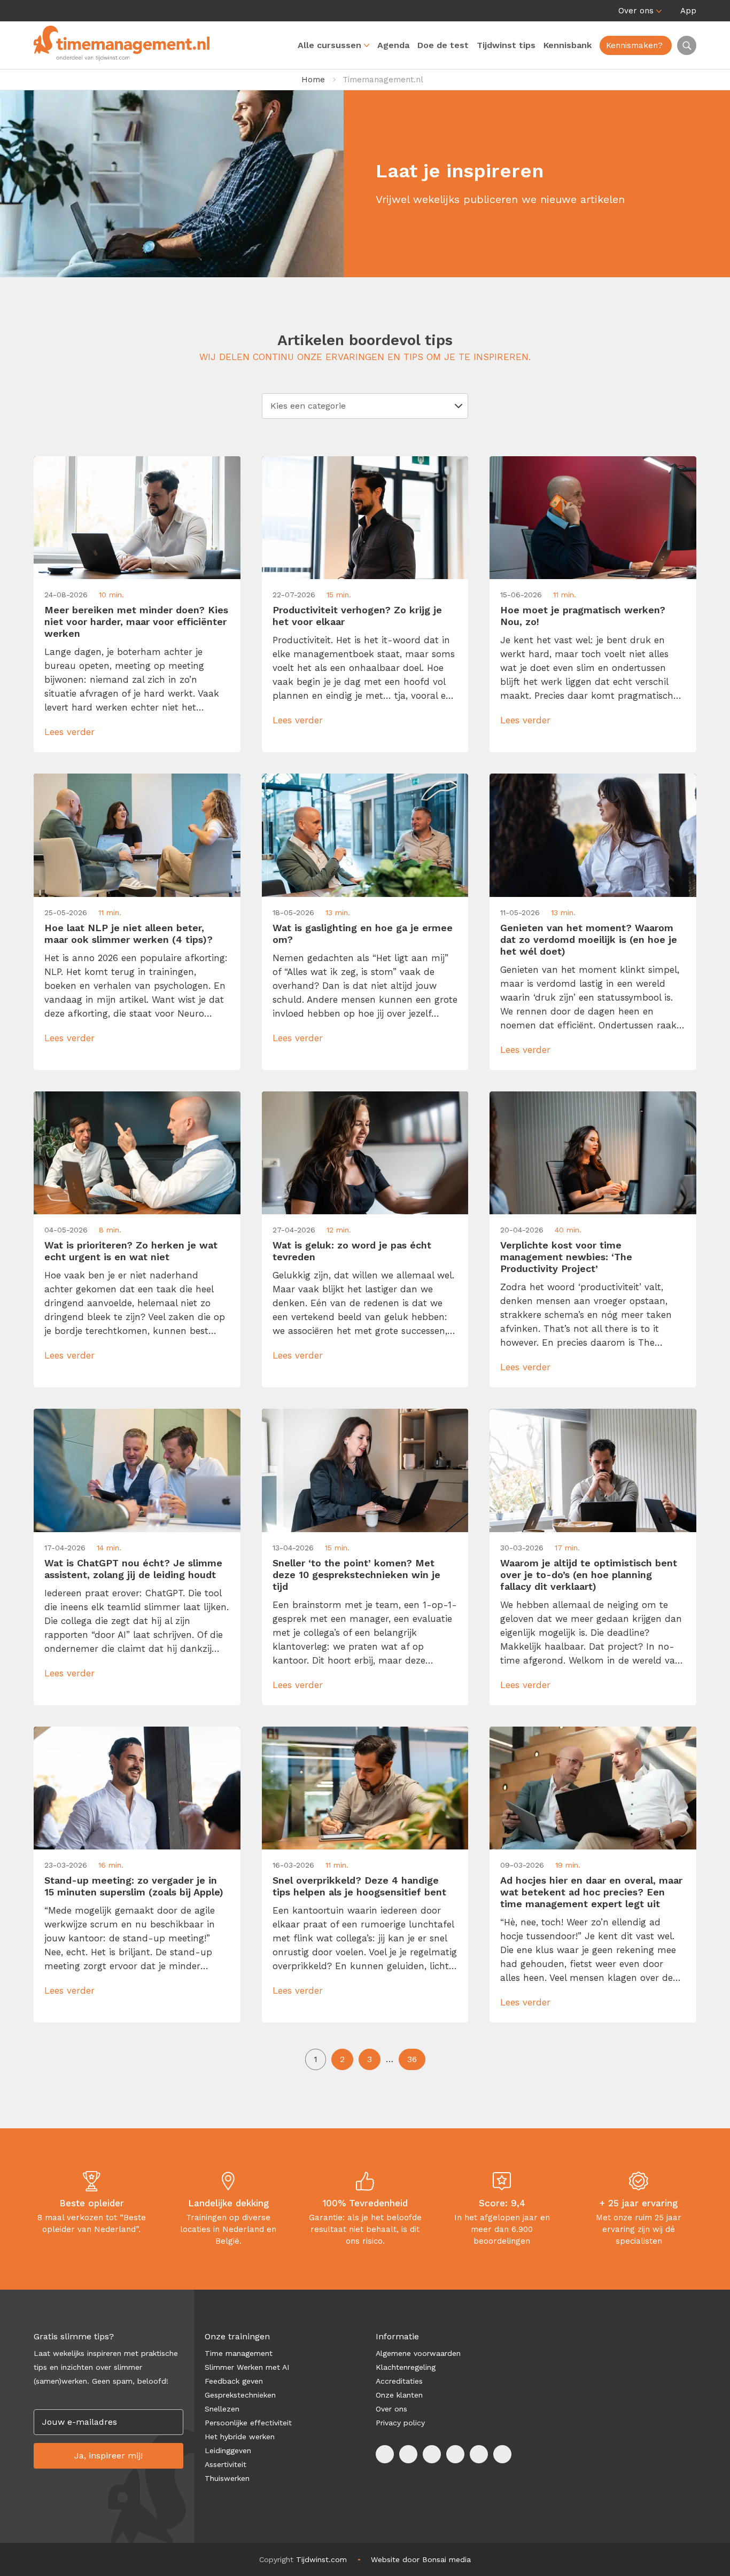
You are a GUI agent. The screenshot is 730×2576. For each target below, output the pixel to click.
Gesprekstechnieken (240, 2395)
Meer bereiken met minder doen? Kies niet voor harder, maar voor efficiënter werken (136, 622)
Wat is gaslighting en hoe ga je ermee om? (363, 934)
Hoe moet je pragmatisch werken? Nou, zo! (583, 616)
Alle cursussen (329, 45)
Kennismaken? (634, 45)
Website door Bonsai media (421, 2559)
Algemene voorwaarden (418, 2353)
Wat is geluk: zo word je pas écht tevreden (352, 1251)
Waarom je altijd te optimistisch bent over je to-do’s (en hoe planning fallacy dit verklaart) (589, 1575)
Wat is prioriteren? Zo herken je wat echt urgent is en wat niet (131, 1251)
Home (313, 80)
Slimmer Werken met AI (247, 2367)
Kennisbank (568, 45)
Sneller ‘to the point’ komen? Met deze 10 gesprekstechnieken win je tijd (356, 1575)
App (688, 11)
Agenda (393, 45)
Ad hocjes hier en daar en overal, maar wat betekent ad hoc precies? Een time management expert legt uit (591, 1892)
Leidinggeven (228, 2450)
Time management (239, 2353)
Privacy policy (400, 2423)
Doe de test (443, 45)
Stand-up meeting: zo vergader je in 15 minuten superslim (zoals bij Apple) (134, 1886)
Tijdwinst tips (506, 45)
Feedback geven (234, 2381)
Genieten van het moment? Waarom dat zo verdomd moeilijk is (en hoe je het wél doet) (589, 939)
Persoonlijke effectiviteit (248, 2423)
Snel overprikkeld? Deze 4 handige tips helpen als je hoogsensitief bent (359, 1886)
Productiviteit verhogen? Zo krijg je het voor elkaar (357, 616)
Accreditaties (399, 2381)
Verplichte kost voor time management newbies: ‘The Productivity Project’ (566, 1257)
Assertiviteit (226, 2464)
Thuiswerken (227, 2478)
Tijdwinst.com (321, 2559)
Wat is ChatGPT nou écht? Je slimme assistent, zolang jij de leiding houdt (133, 1569)
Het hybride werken (240, 2437)
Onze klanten (399, 2395)
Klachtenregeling (406, 2367)
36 (412, 2059)
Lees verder (69, 732)
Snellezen (222, 2409)
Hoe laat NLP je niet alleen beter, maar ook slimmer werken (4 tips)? (129, 934)
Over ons (636, 11)
